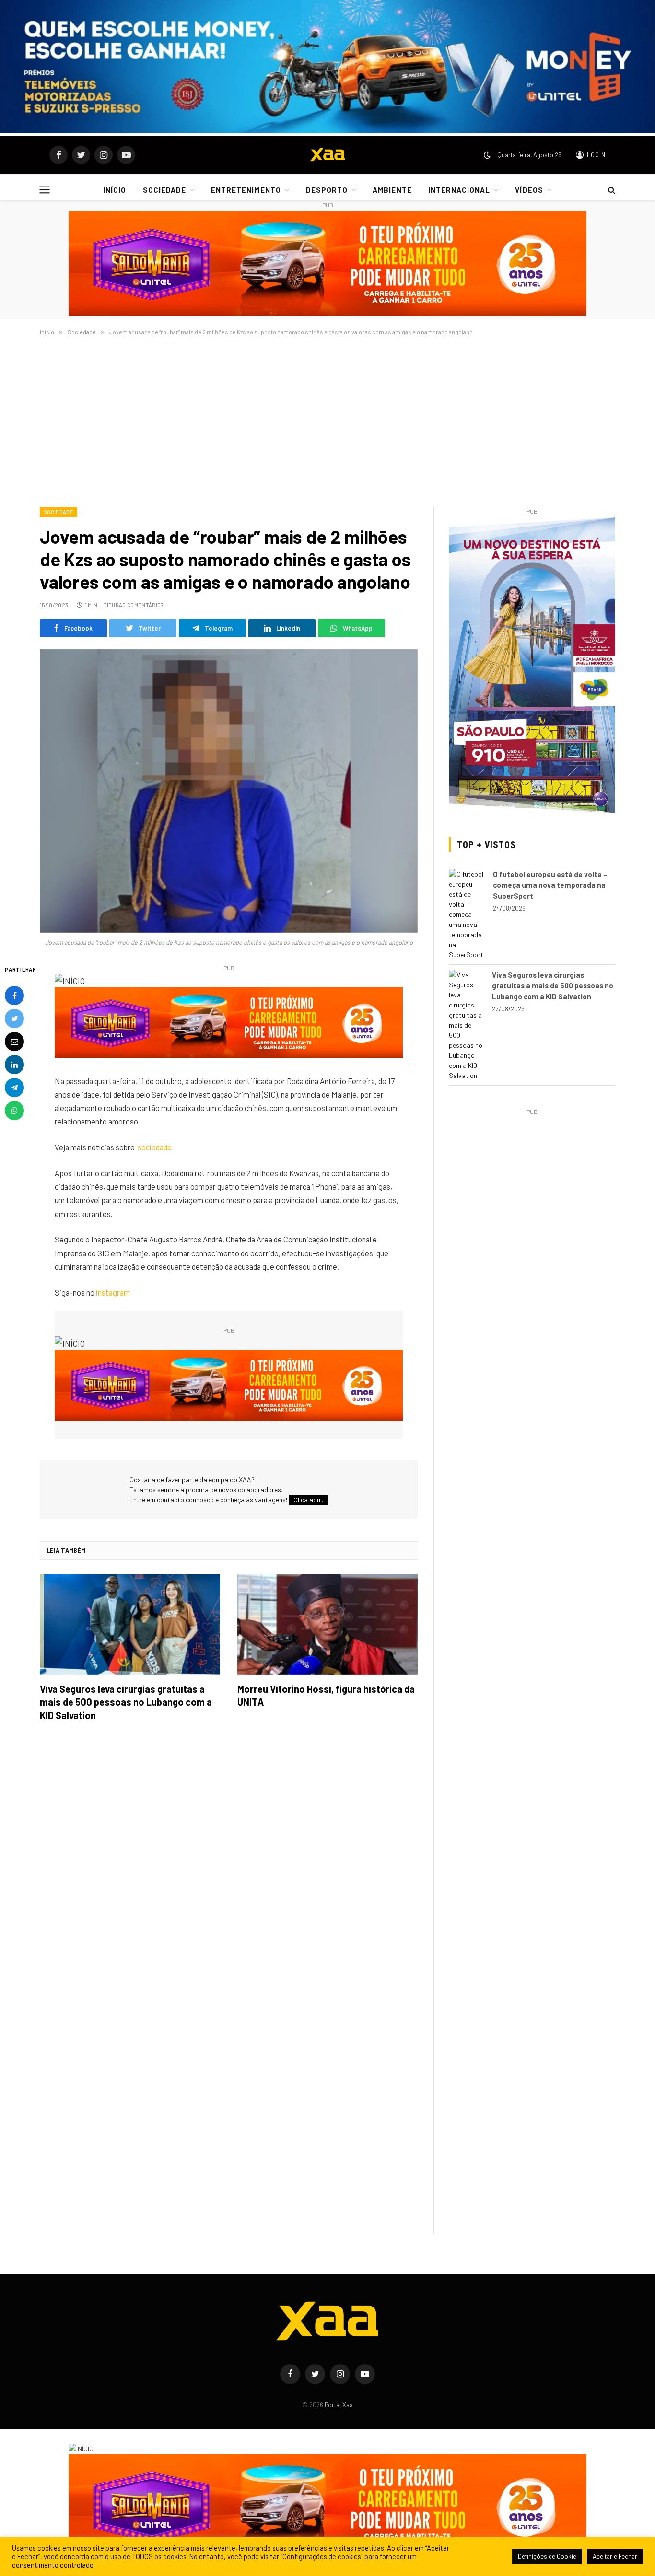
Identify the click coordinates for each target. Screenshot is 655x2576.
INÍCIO (115, 190)
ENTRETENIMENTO (246, 190)
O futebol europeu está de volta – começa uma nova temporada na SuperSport (550, 885)
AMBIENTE (392, 190)
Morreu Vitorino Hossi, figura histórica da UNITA (326, 1695)
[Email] (14, 1041)
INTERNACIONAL (459, 190)
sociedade (155, 1147)
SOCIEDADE (164, 190)
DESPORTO (327, 190)
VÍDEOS (529, 190)
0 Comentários (143, 605)
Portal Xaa (339, 2405)
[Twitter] (14, 1018)
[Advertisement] (327, 420)
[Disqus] (229, 1864)
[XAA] (327, 155)
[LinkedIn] (14, 1064)
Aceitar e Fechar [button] (615, 2556)
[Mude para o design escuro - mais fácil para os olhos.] (487, 155)
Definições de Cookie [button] (547, 2556)
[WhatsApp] (14, 1110)
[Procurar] (611, 190)
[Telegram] (14, 1087)
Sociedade (58, 512)
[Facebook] (14, 995)
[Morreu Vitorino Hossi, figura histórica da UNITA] (327, 1625)
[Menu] (45, 190)
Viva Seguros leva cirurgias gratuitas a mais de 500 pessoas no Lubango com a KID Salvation (126, 1702)
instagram (113, 1292)
